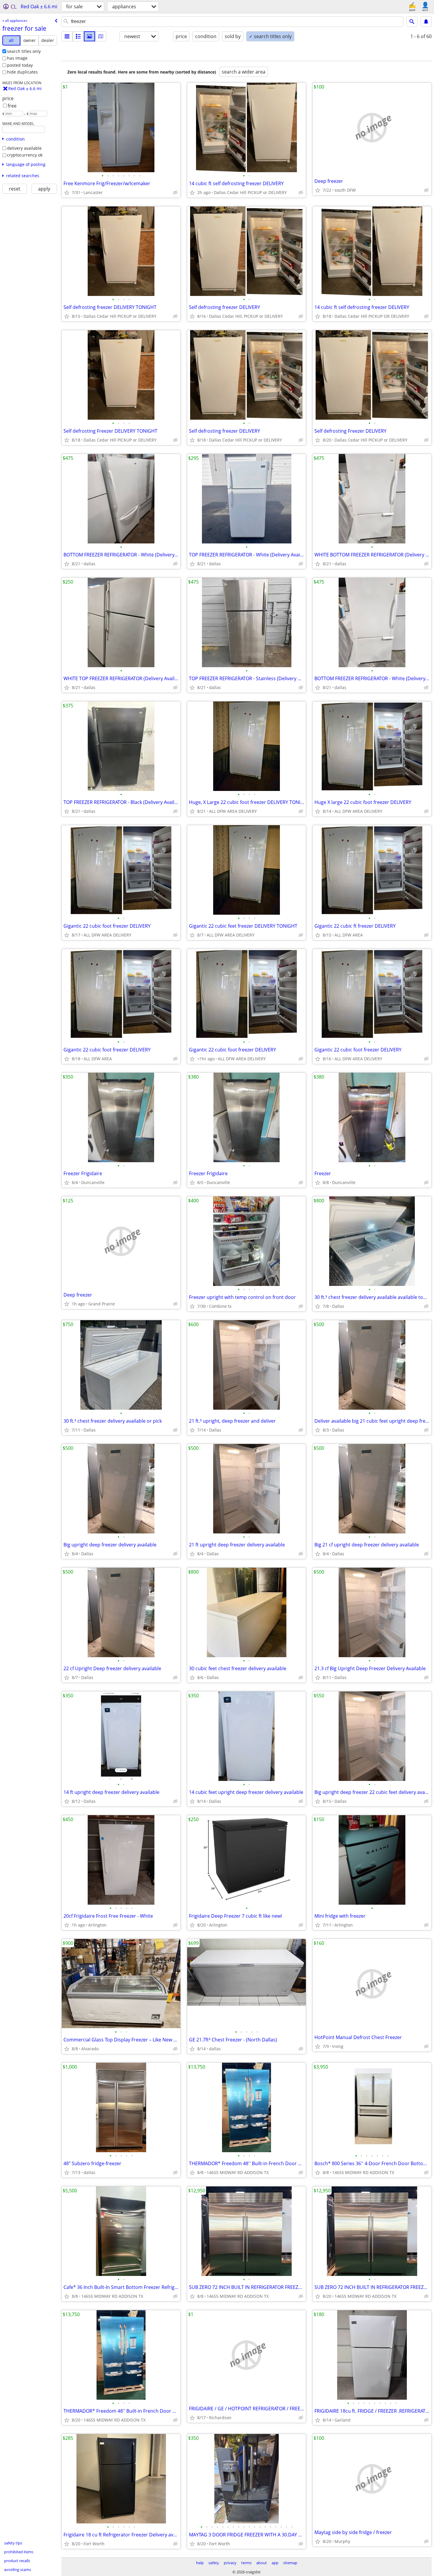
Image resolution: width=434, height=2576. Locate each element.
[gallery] (89, 36)
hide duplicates (22, 72)
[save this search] (426, 22)
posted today (20, 65)
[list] (67, 36)
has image (17, 58)
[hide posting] (175, 193)
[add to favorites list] (67, 193)
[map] (101, 36)
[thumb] (78, 36)
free (12, 106)
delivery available (24, 148)
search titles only (24, 51)
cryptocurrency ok (25, 155)
